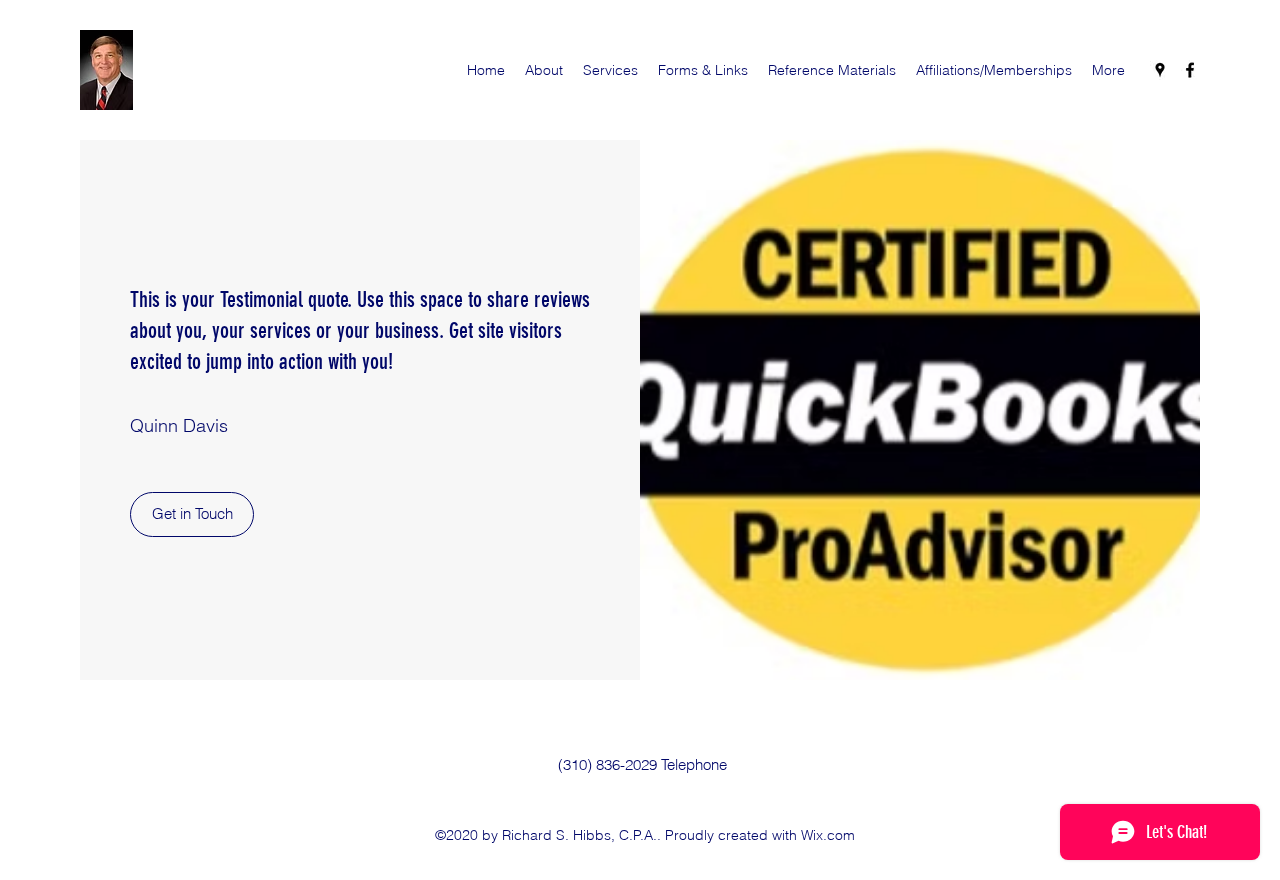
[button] (192, 514)
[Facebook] (1190, 70)
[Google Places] (1160, 70)
